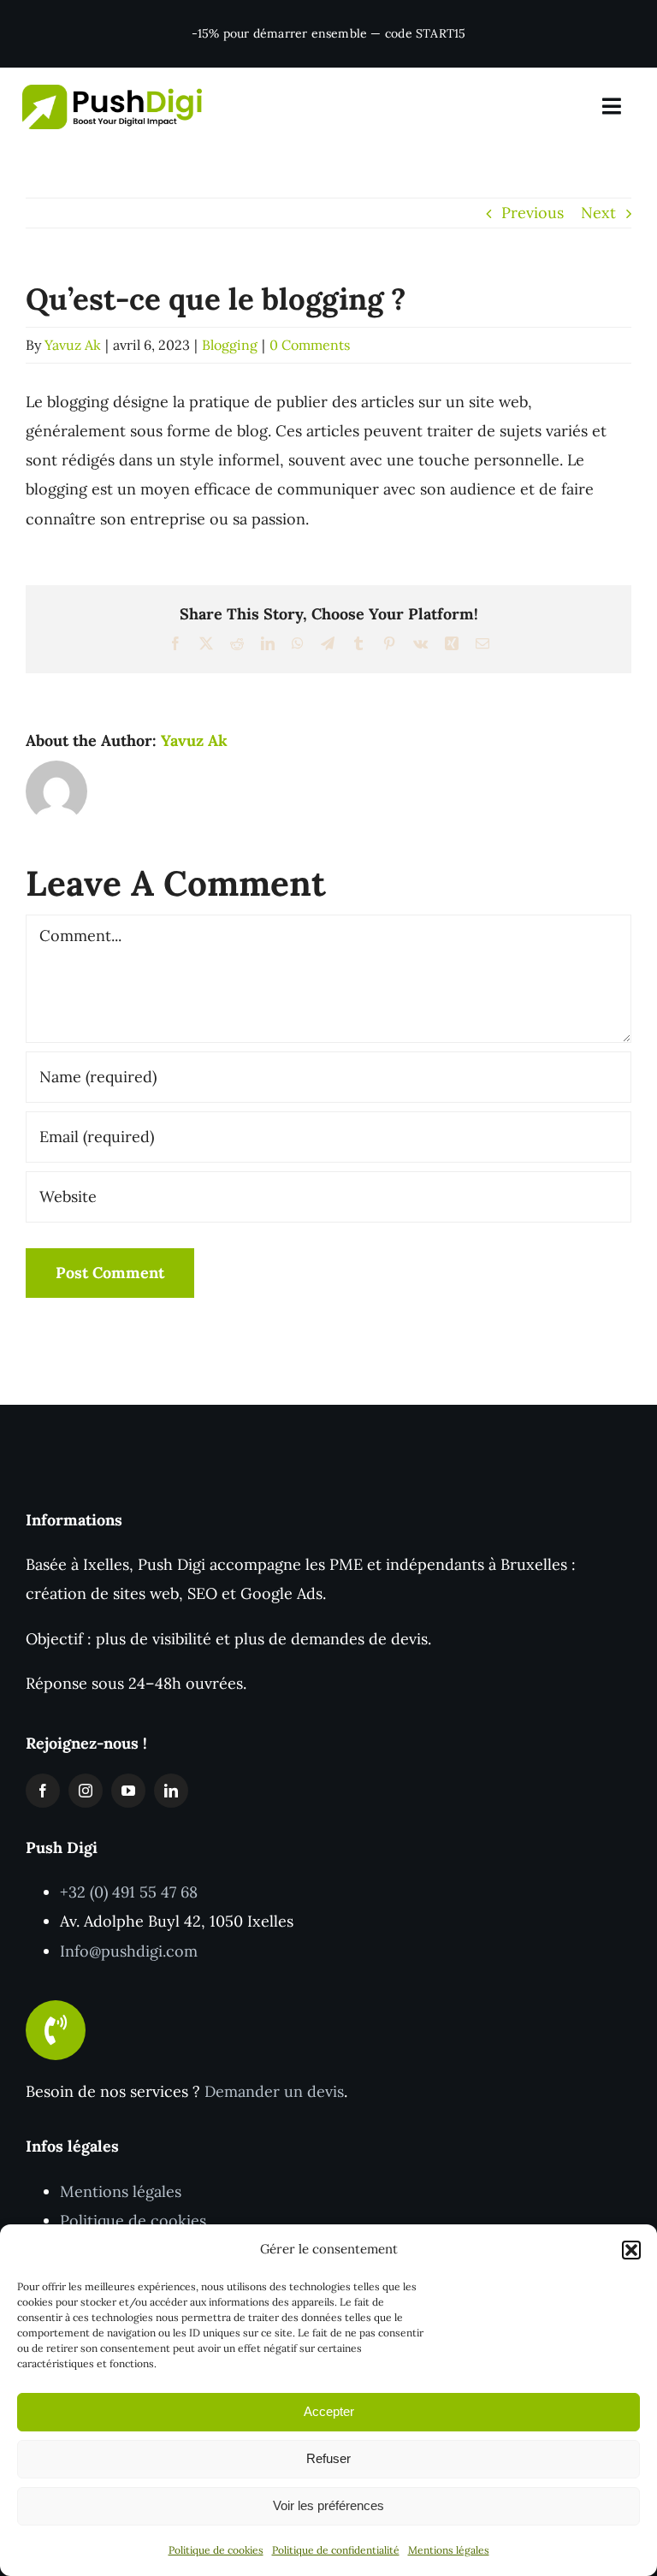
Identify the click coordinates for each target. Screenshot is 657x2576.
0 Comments (310, 345)
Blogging (230, 345)
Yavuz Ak (73, 345)
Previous (533, 213)
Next (598, 213)
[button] (631, 2250)
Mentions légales (449, 2550)
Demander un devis (274, 2091)
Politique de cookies (216, 2550)
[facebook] (43, 1791)
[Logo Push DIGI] (112, 92)
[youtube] (128, 1791)
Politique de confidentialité (336, 2550)
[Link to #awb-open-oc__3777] (612, 107)
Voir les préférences (328, 2505)
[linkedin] (171, 1791)
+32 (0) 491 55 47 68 (129, 1892)
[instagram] (86, 1791)
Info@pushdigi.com (129, 1951)
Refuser (328, 2458)
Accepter (329, 2411)
